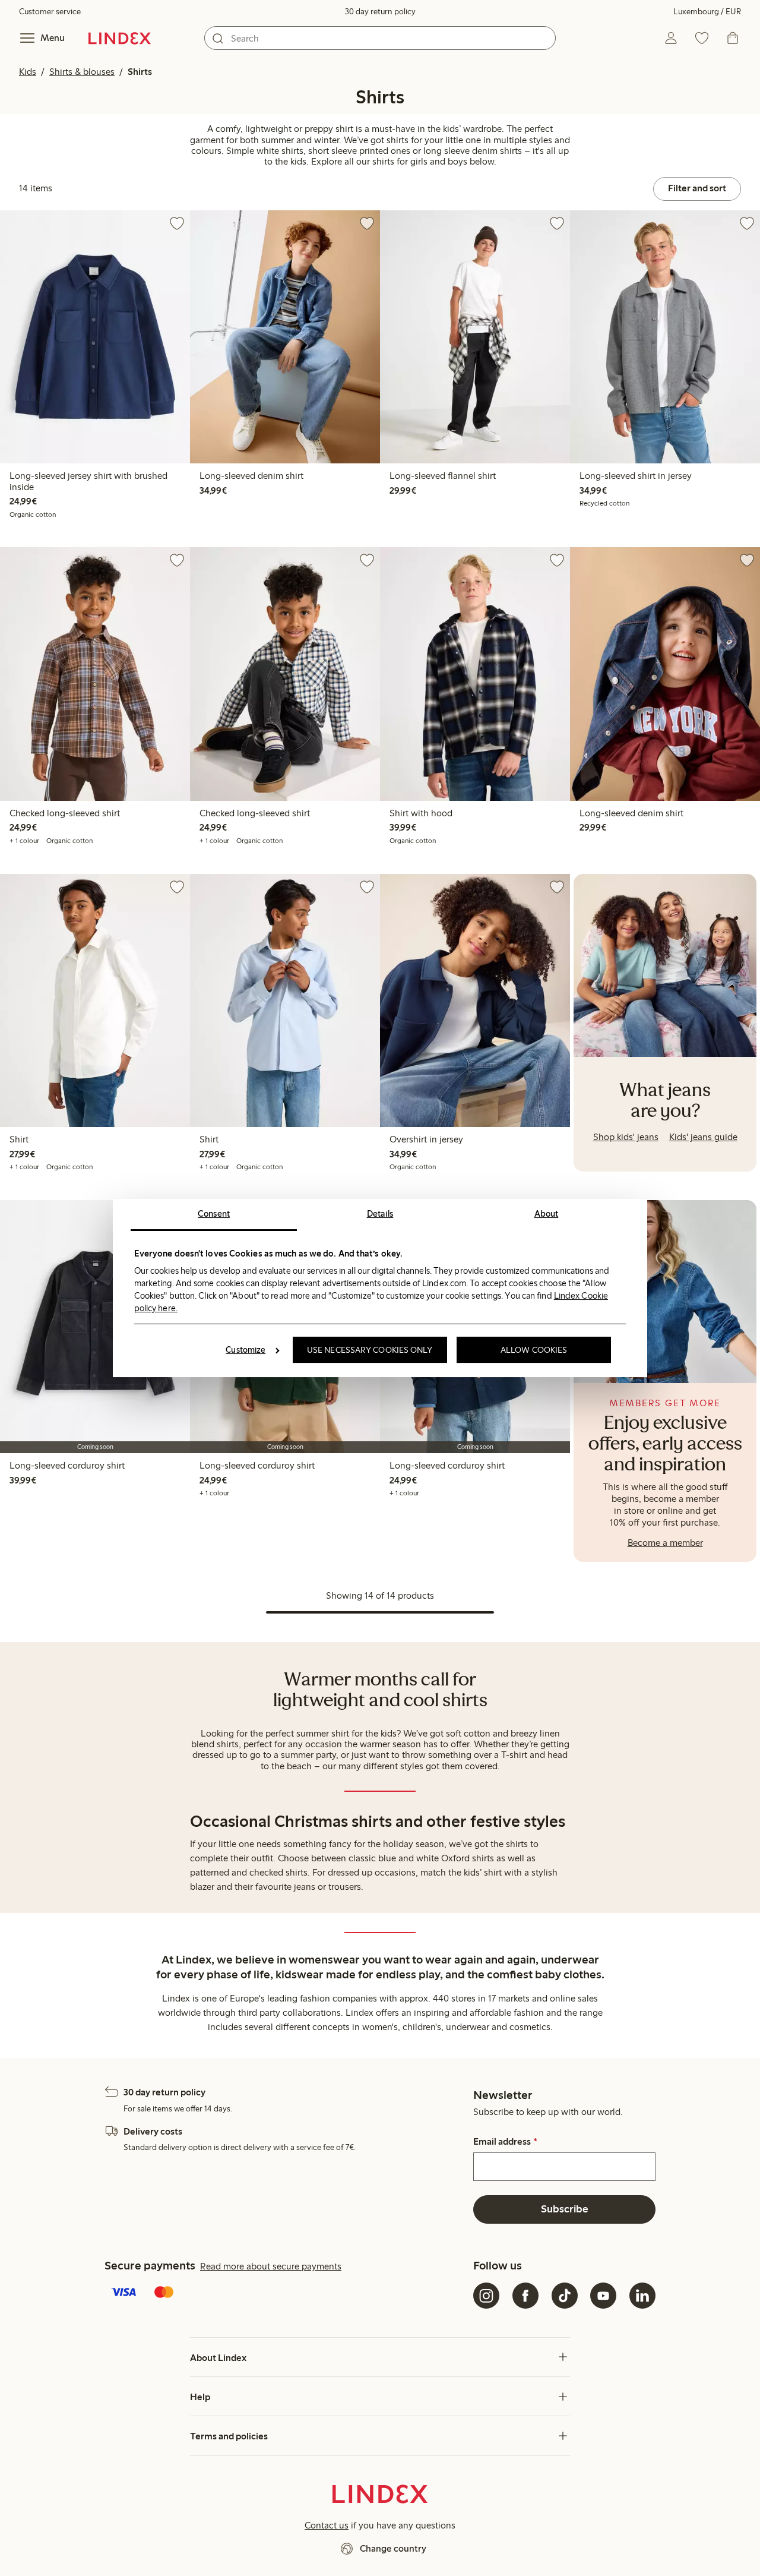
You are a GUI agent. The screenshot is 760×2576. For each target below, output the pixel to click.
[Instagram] (486, 2296)
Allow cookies (534, 1350)
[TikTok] (565, 2296)
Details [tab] (380, 1214)
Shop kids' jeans (626, 1137)
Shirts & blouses (82, 72)
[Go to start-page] (120, 38)
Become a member (665, 1543)
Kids (28, 72)
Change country (393, 2548)
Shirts (140, 72)
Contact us (327, 2525)
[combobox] (380, 38)
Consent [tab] (214, 1214)
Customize (246, 1350)
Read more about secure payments (271, 2266)
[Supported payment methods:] (286, 2293)
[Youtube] (603, 2296)
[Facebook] (525, 2296)
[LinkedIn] (642, 2296)
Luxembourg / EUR (707, 12)
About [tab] (547, 1214)
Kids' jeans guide (703, 1137)
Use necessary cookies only (370, 1350)
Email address (505, 2142)
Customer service (50, 12)
